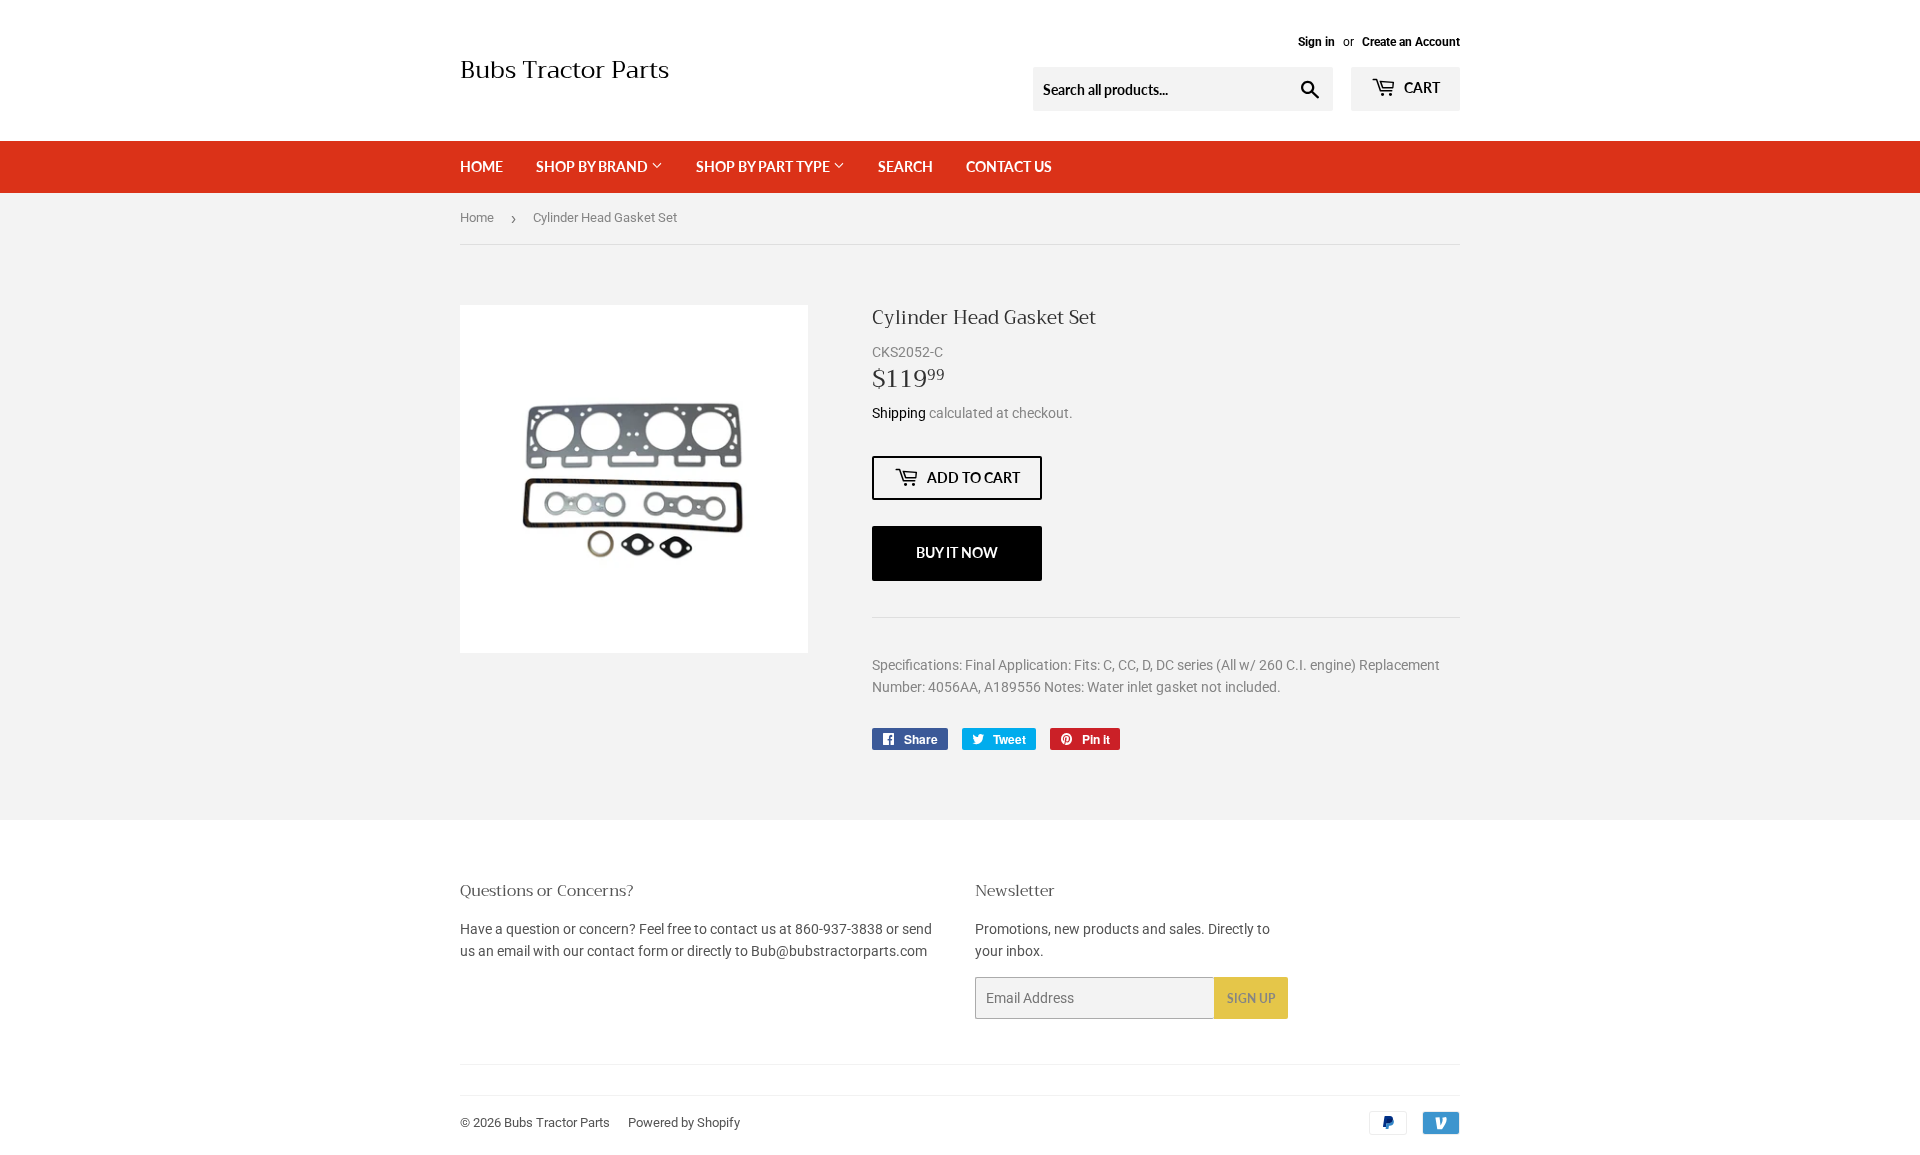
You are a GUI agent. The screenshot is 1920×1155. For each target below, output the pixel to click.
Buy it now (957, 552)
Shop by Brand (593, 166)
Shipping (899, 413)
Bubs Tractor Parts (564, 71)
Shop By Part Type (764, 166)
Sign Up (1251, 998)
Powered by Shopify (684, 1122)
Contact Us (1009, 166)
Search (905, 166)
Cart (1420, 87)
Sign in (1316, 42)
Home (481, 166)
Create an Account (1411, 42)
